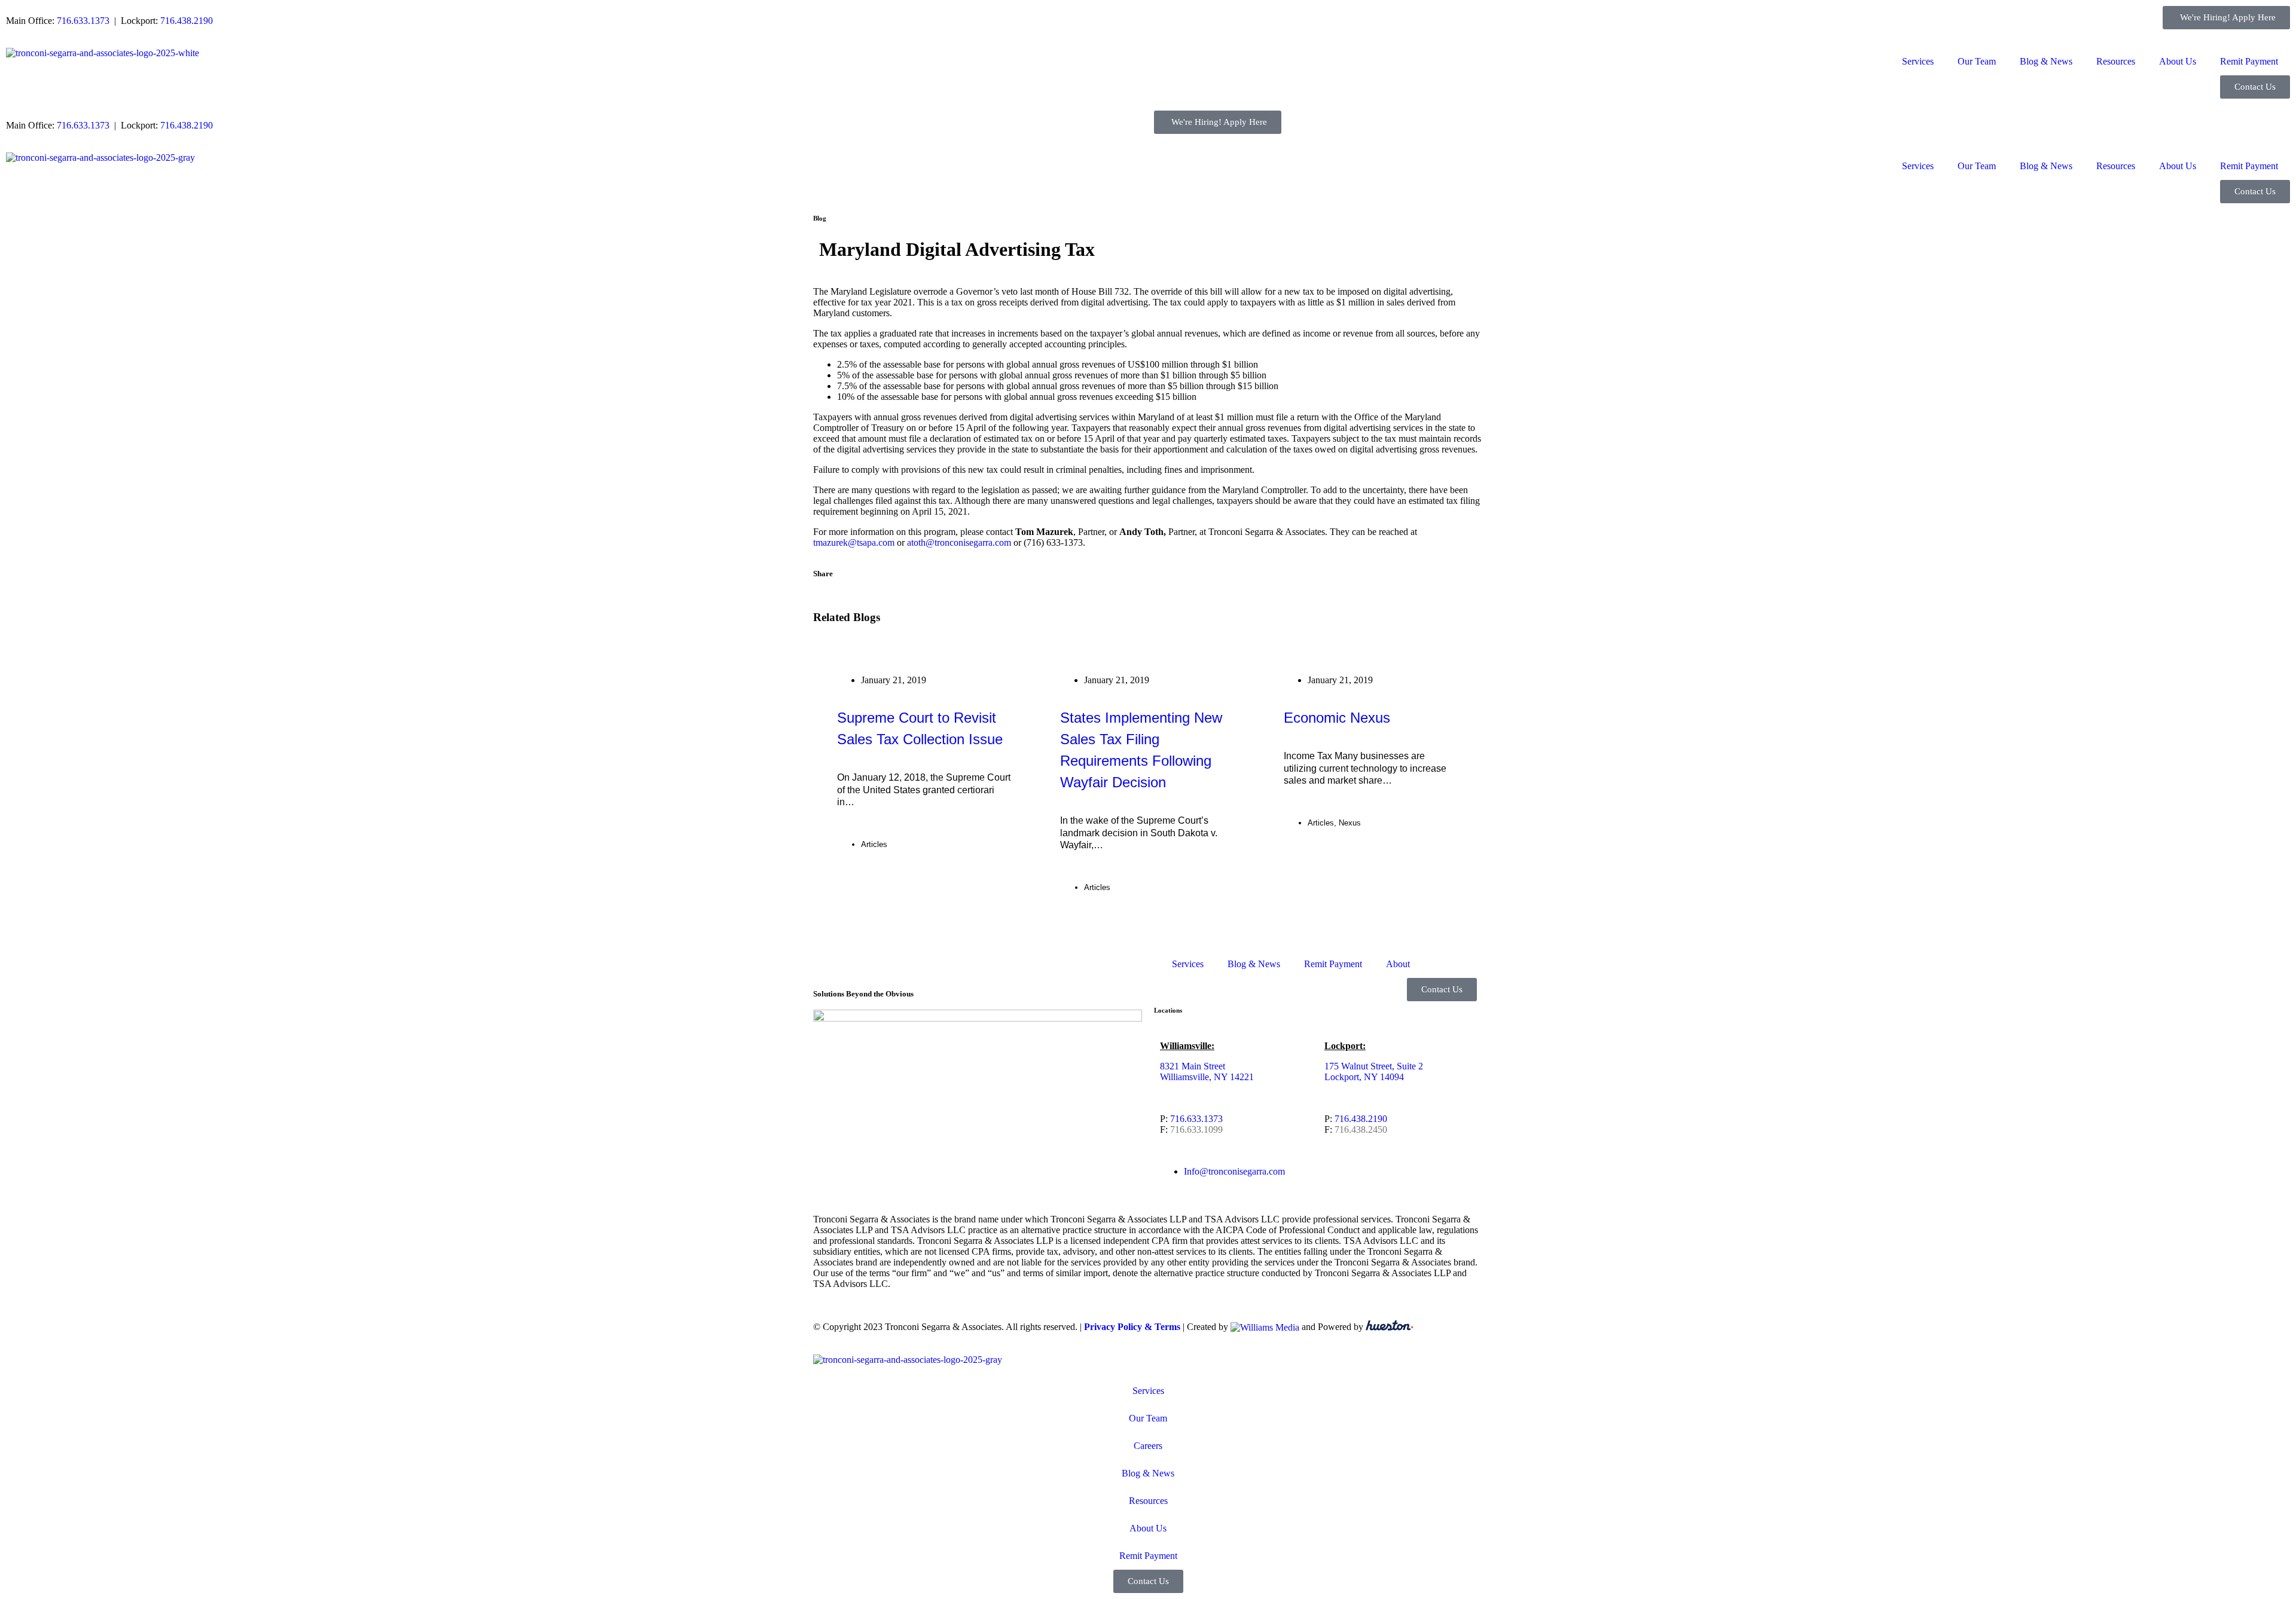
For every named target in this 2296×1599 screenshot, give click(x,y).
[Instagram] (925, 1060)
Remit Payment (2249, 61)
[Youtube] (957, 1060)
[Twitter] (860, 1060)
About (1398, 964)
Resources (2116, 61)
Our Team (1977, 61)
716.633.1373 (83, 21)
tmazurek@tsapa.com (854, 542)
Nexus (1350, 823)
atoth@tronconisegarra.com (959, 542)
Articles (874, 844)
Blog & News (2046, 61)
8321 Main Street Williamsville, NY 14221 (1207, 1071)
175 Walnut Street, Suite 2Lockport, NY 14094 (1374, 1071)
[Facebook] (828, 1060)
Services (1918, 61)
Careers (1148, 1446)
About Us (2178, 61)
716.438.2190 (187, 21)
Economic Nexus (1337, 718)
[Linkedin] (893, 1060)
